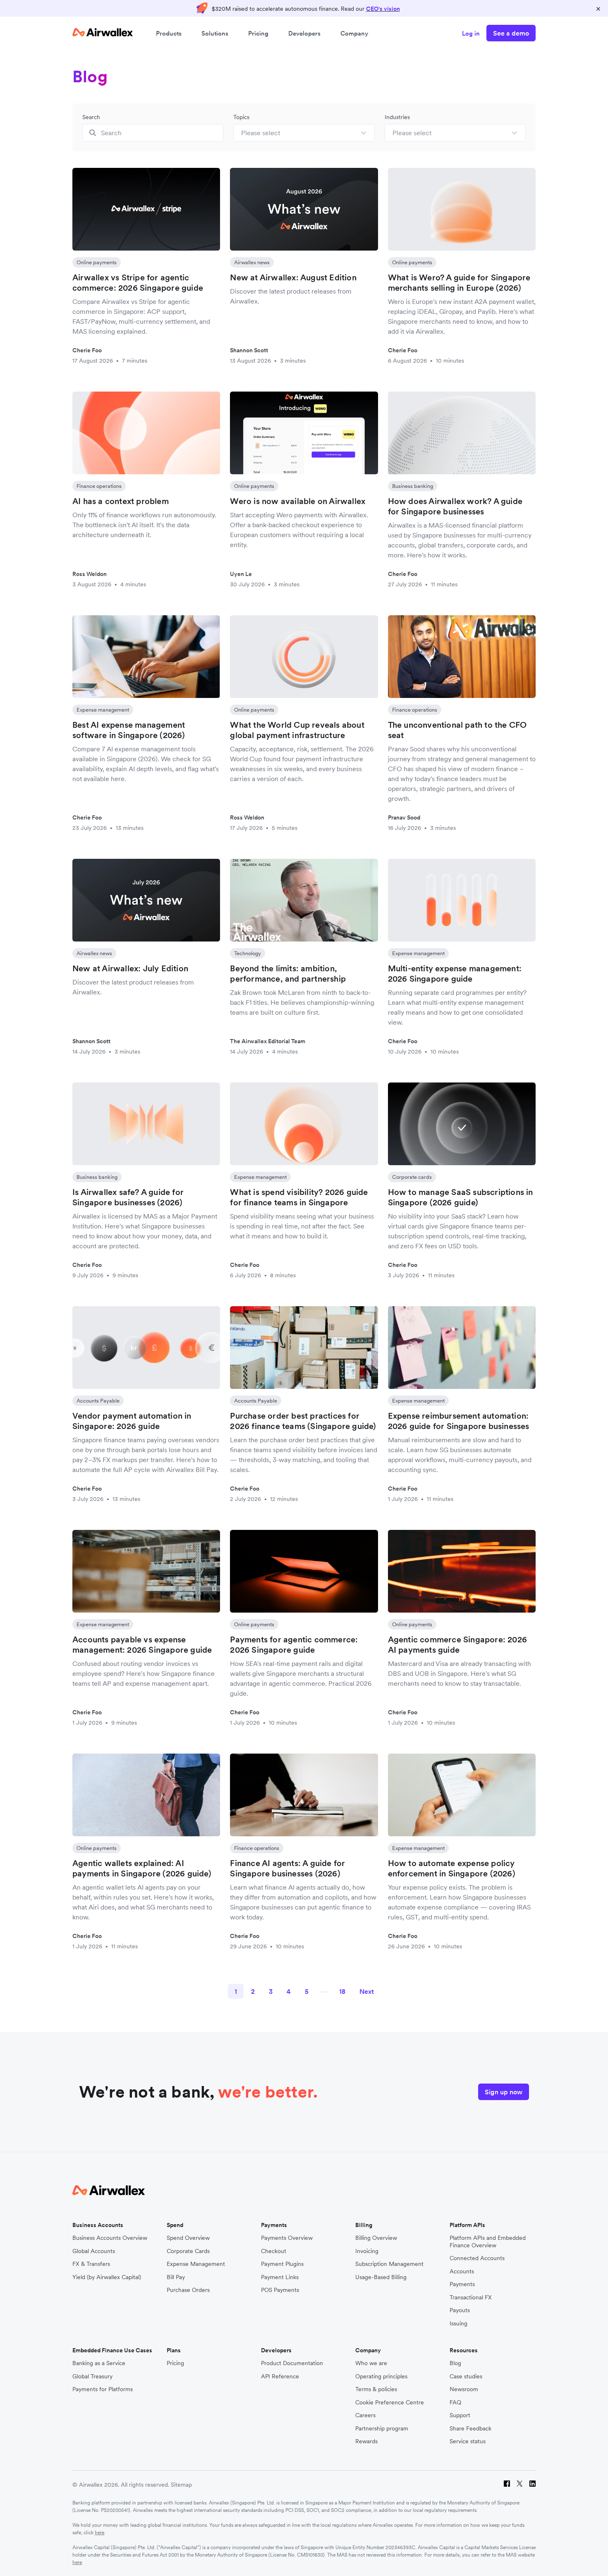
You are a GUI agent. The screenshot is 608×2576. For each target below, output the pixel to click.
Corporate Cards (188, 2251)
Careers (365, 2415)
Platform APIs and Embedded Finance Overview (488, 2242)
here (99, 2532)
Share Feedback (470, 2429)
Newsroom (464, 2389)
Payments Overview (287, 2238)
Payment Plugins (282, 2264)
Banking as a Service (99, 2363)
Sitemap (181, 2485)
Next (367, 1991)
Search (91, 117)
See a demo (511, 33)
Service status (468, 2441)
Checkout (274, 2251)
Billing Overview (376, 2238)
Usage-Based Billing (381, 2277)
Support (460, 2415)
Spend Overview (188, 2238)
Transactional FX (471, 2298)
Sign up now (504, 2092)
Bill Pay (176, 2277)
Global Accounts (94, 2251)
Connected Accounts (477, 2258)
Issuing (458, 2324)
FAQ (455, 2403)
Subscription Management (389, 2264)
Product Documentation (292, 2363)
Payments (462, 2284)
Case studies (466, 2376)
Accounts (462, 2271)
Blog (455, 2363)
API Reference (280, 2376)
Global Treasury (92, 2376)
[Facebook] (507, 2485)
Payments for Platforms (103, 2389)
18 (342, 1991)
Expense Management (196, 2264)
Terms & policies (376, 2389)
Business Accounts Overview (110, 2238)
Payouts (460, 2310)
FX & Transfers (91, 2264)
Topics (241, 117)
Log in (471, 33)
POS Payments (280, 2290)
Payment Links (280, 2277)
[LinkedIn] (533, 2485)
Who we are (371, 2363)
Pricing (258, 33)
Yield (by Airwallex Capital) (107, 2277)
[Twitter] (520, 2485)
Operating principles (381, 2376)
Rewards (366, 2441)
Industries (397, 117)
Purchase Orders (188, 2290)
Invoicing (367, 2251)
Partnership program (382, 2429)
